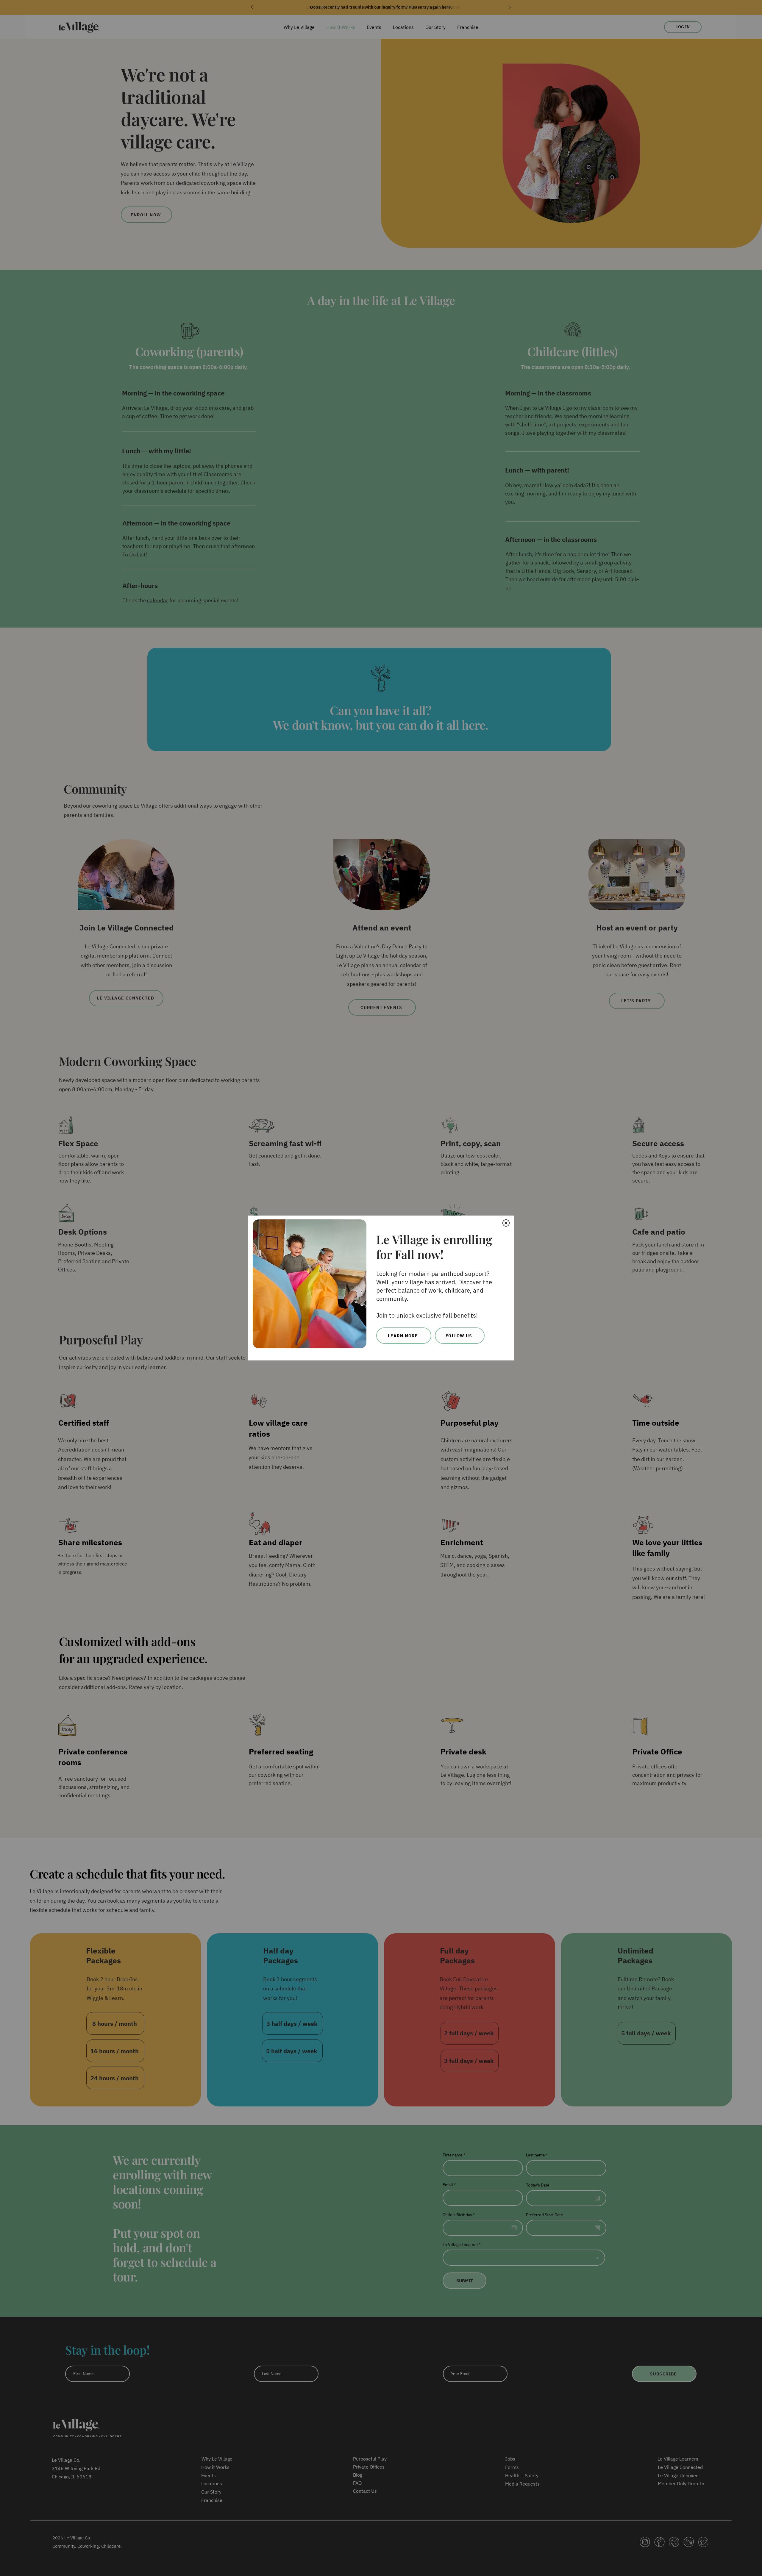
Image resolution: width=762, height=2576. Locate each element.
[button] (506, 1223)
